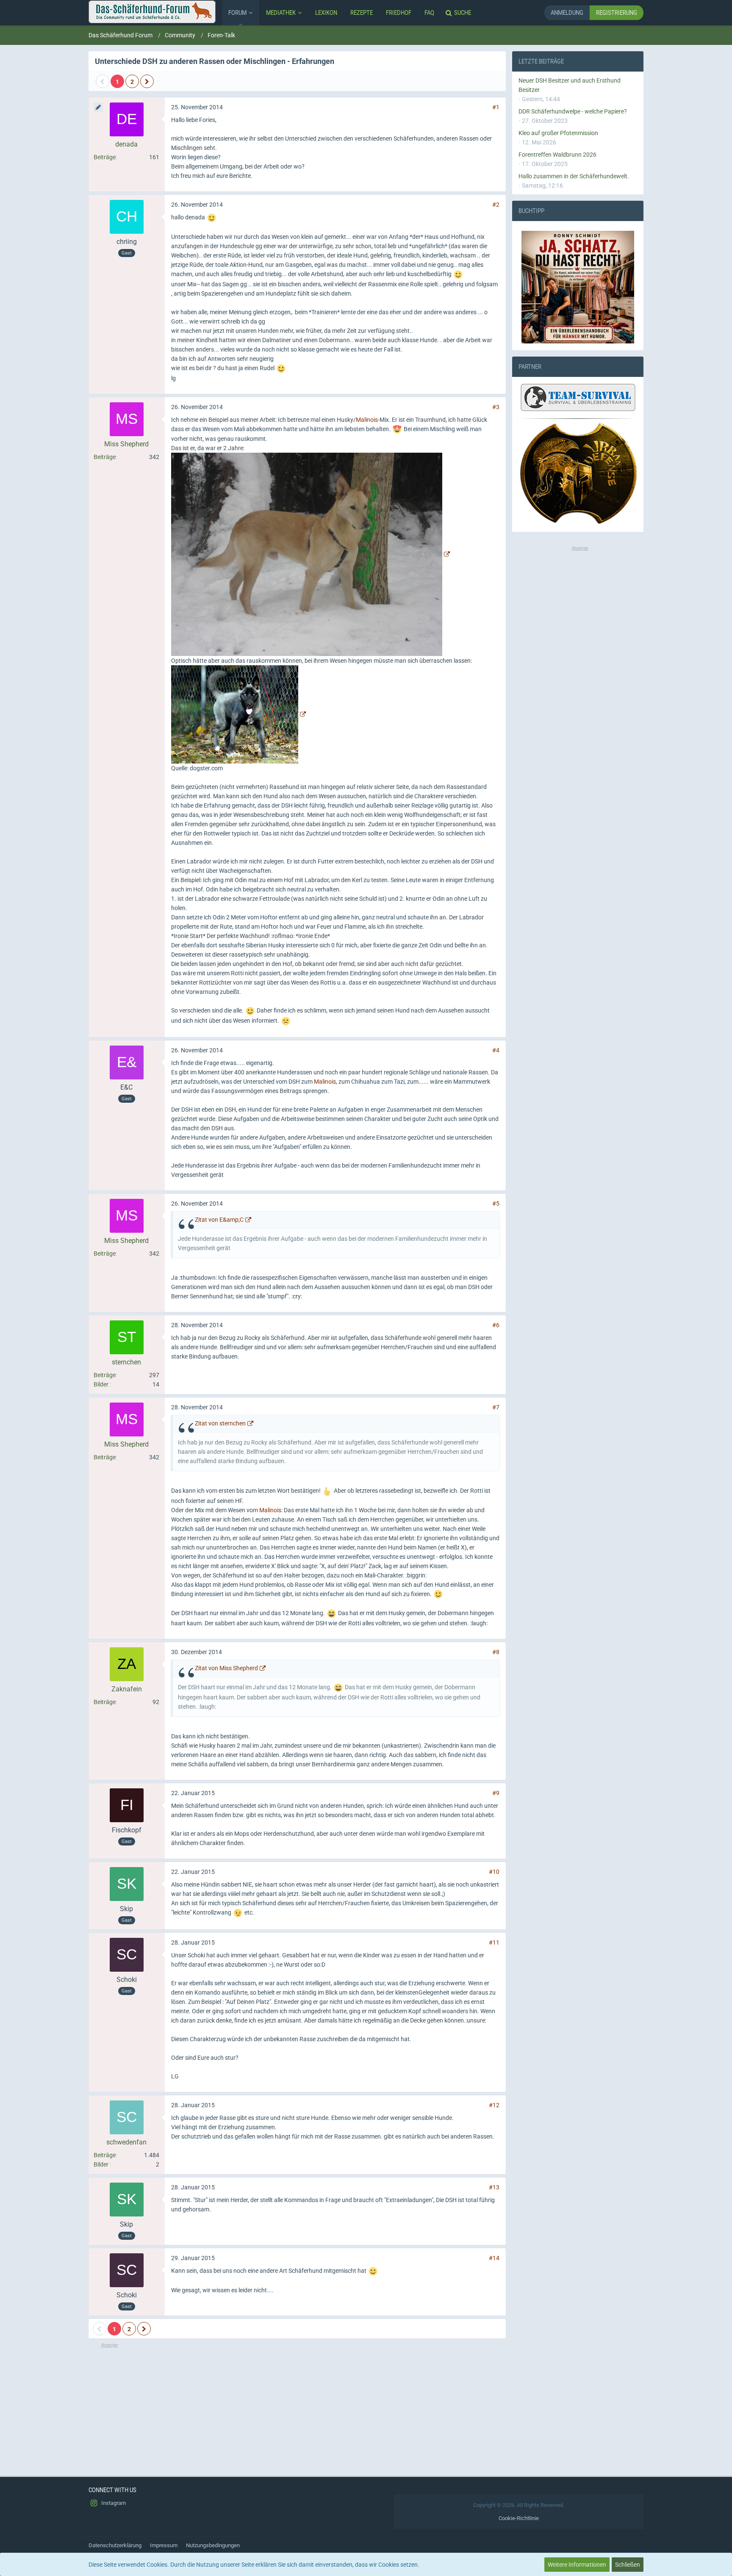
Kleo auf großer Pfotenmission (558, 133)
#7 (496, 1407)
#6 (496, 1325)
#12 (494, 2105)
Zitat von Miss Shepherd (226, 1668)
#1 (496, 107)
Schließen (628, 2565)
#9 (496, 1793)
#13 (494, 2187)
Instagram (113, 2503)
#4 (496, 1050)
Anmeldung (567, 12)
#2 (496, 205)
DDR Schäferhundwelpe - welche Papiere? (573, 111)
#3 (496, 407)
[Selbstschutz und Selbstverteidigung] (578, 474)
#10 (494, 1872)
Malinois (367, 420)
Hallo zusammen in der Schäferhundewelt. (574, 176)
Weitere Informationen (577, 2565)
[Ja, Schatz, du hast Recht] (578, 287)
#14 (494, 2258)
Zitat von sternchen (220, 1423)
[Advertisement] (297, 2408)
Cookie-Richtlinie (519, 2518)
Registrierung (617, 12)
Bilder (101, 1384)
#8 (496, 1652)
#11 (494, 1942)
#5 (496, 1204)
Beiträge (105, 157)
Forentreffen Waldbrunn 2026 (557, 155)
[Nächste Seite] (147, 81)
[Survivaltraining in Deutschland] (577, 399)
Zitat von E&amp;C (219, 1220)
